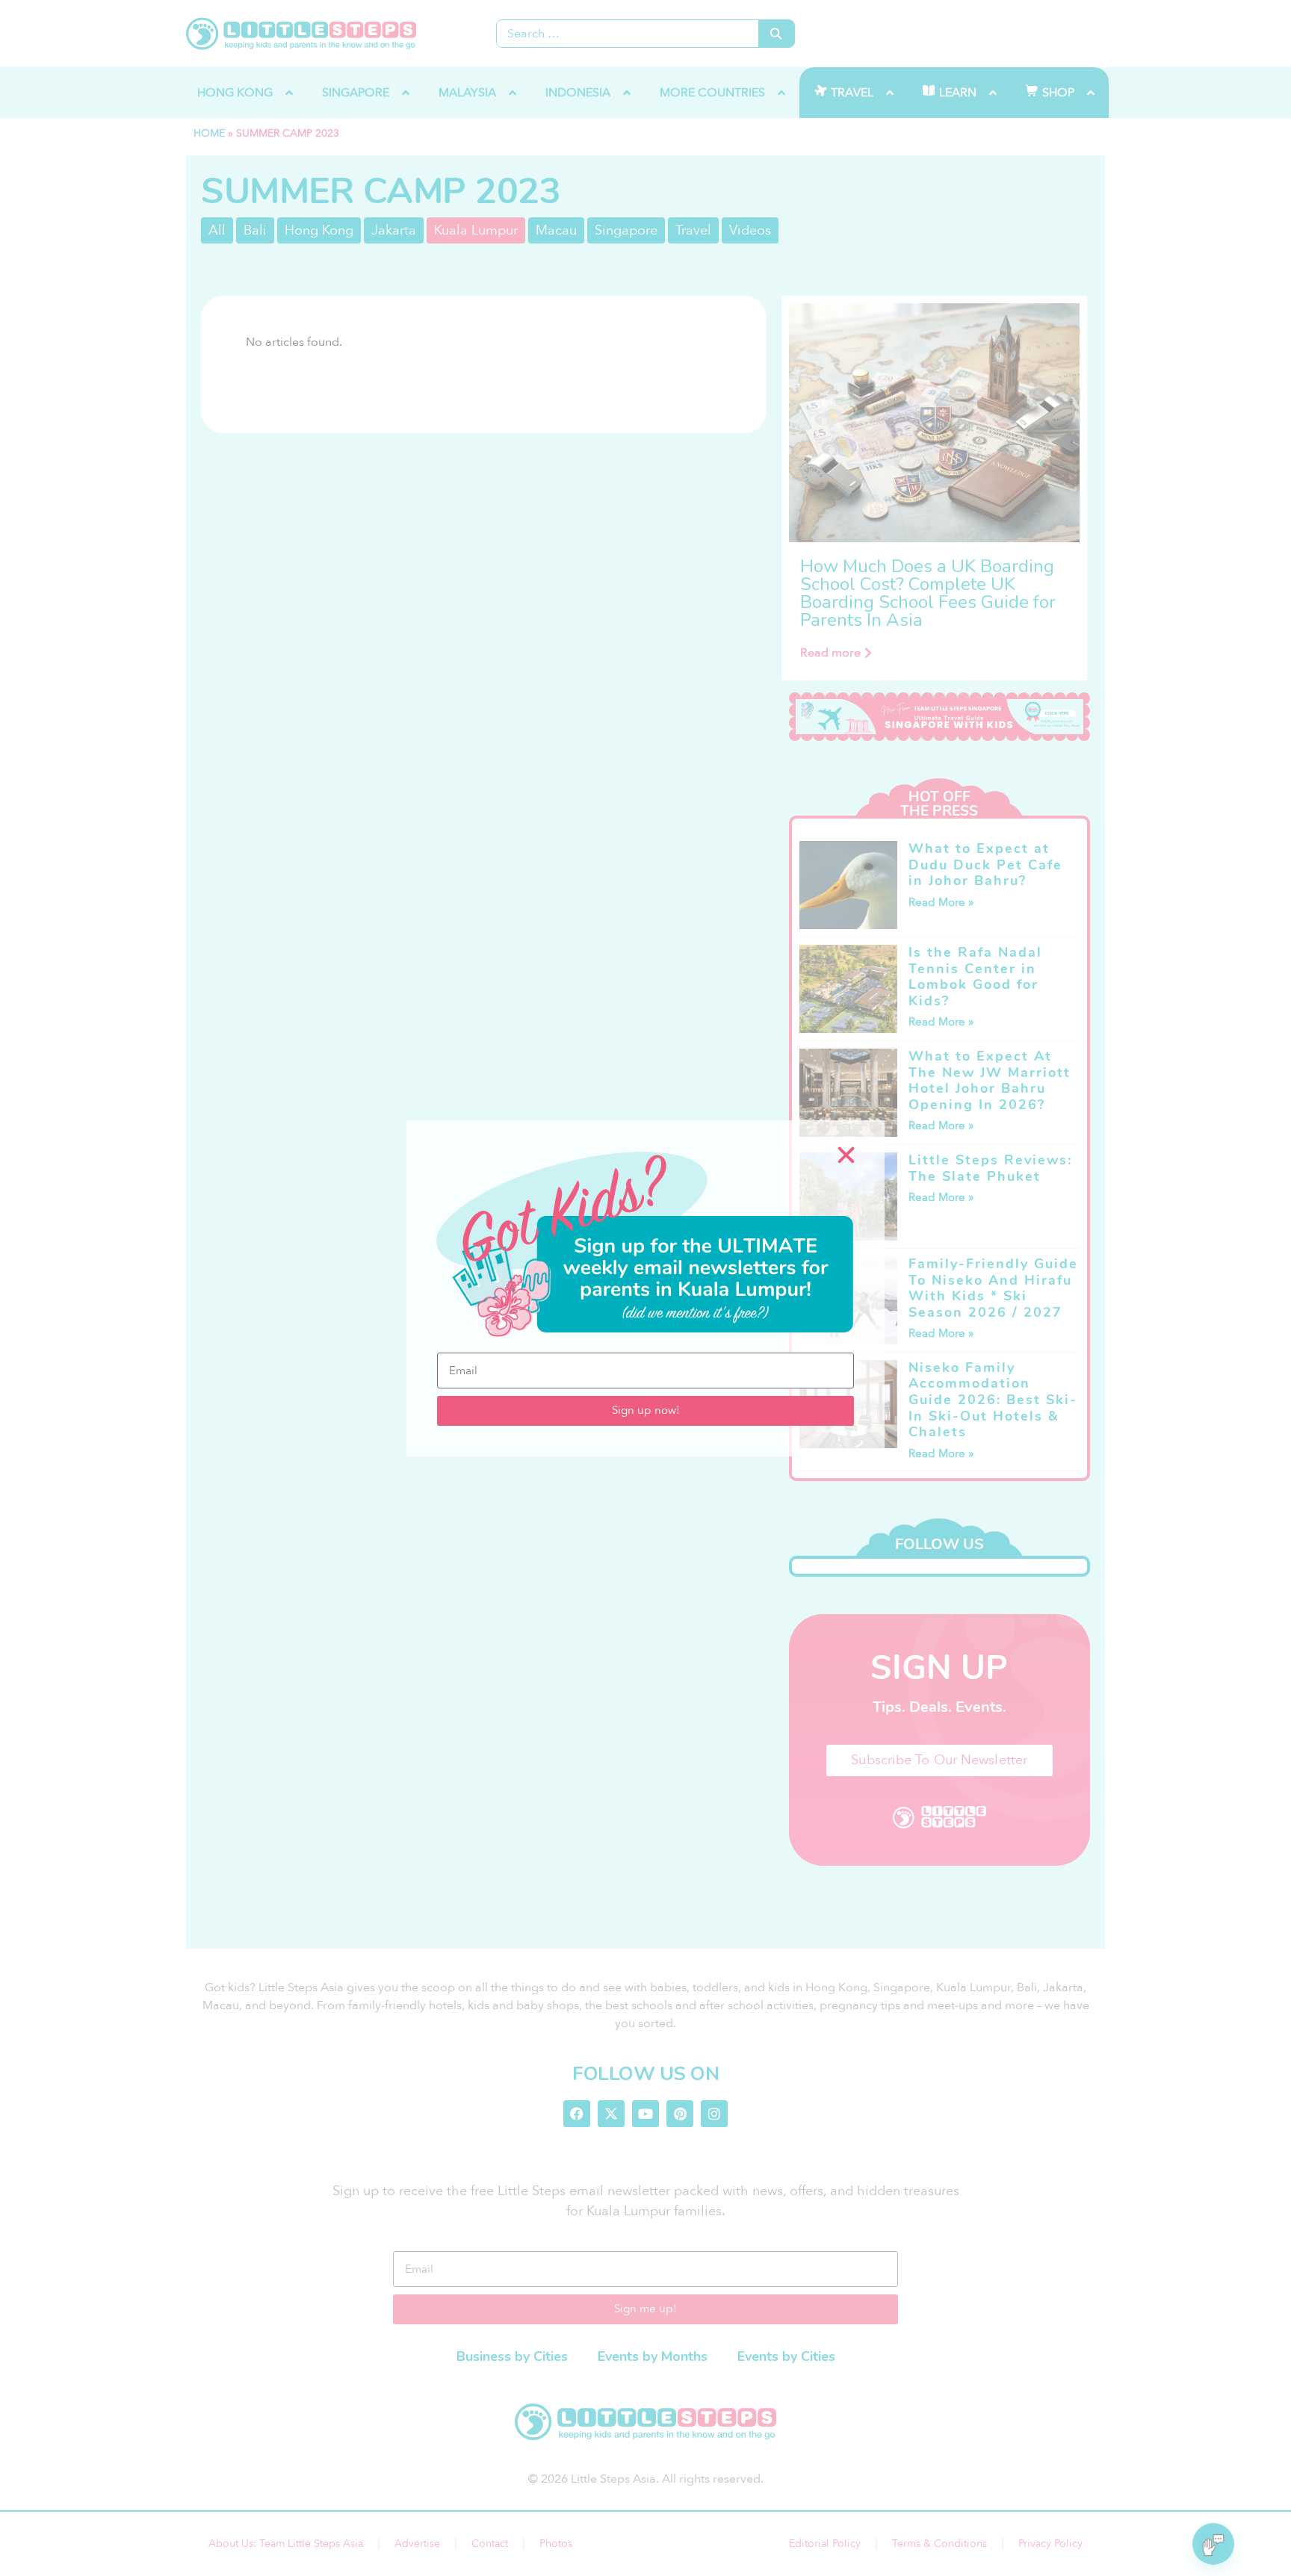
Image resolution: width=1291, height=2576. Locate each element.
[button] (846, 1155)
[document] (645, 1288)
